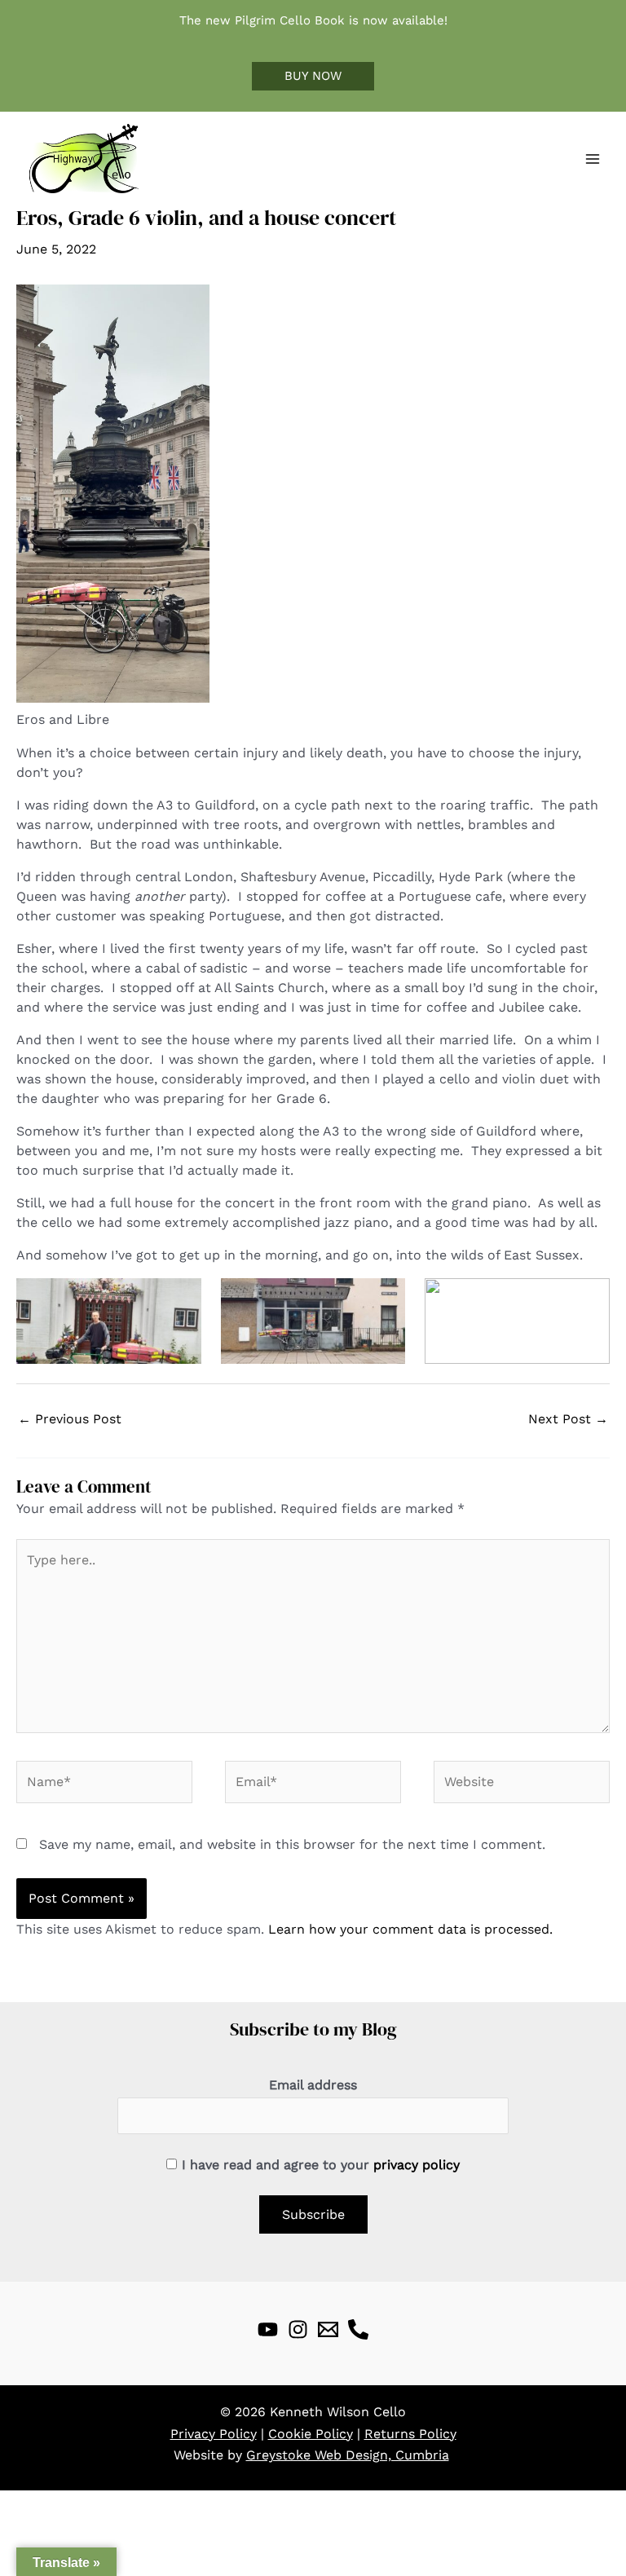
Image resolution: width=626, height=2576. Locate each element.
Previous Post (70, 1419)
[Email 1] (328, 2329)
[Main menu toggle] (593, 159)
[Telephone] (358, 2329)
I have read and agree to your (321, 2165)
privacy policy (417, 2165)
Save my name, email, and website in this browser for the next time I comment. (292, 1844)
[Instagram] (298, 2329)
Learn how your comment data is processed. (410, 1929)
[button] (313, 76)
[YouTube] (268, 2329)
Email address (313, 2085)
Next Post (568, 1419)
